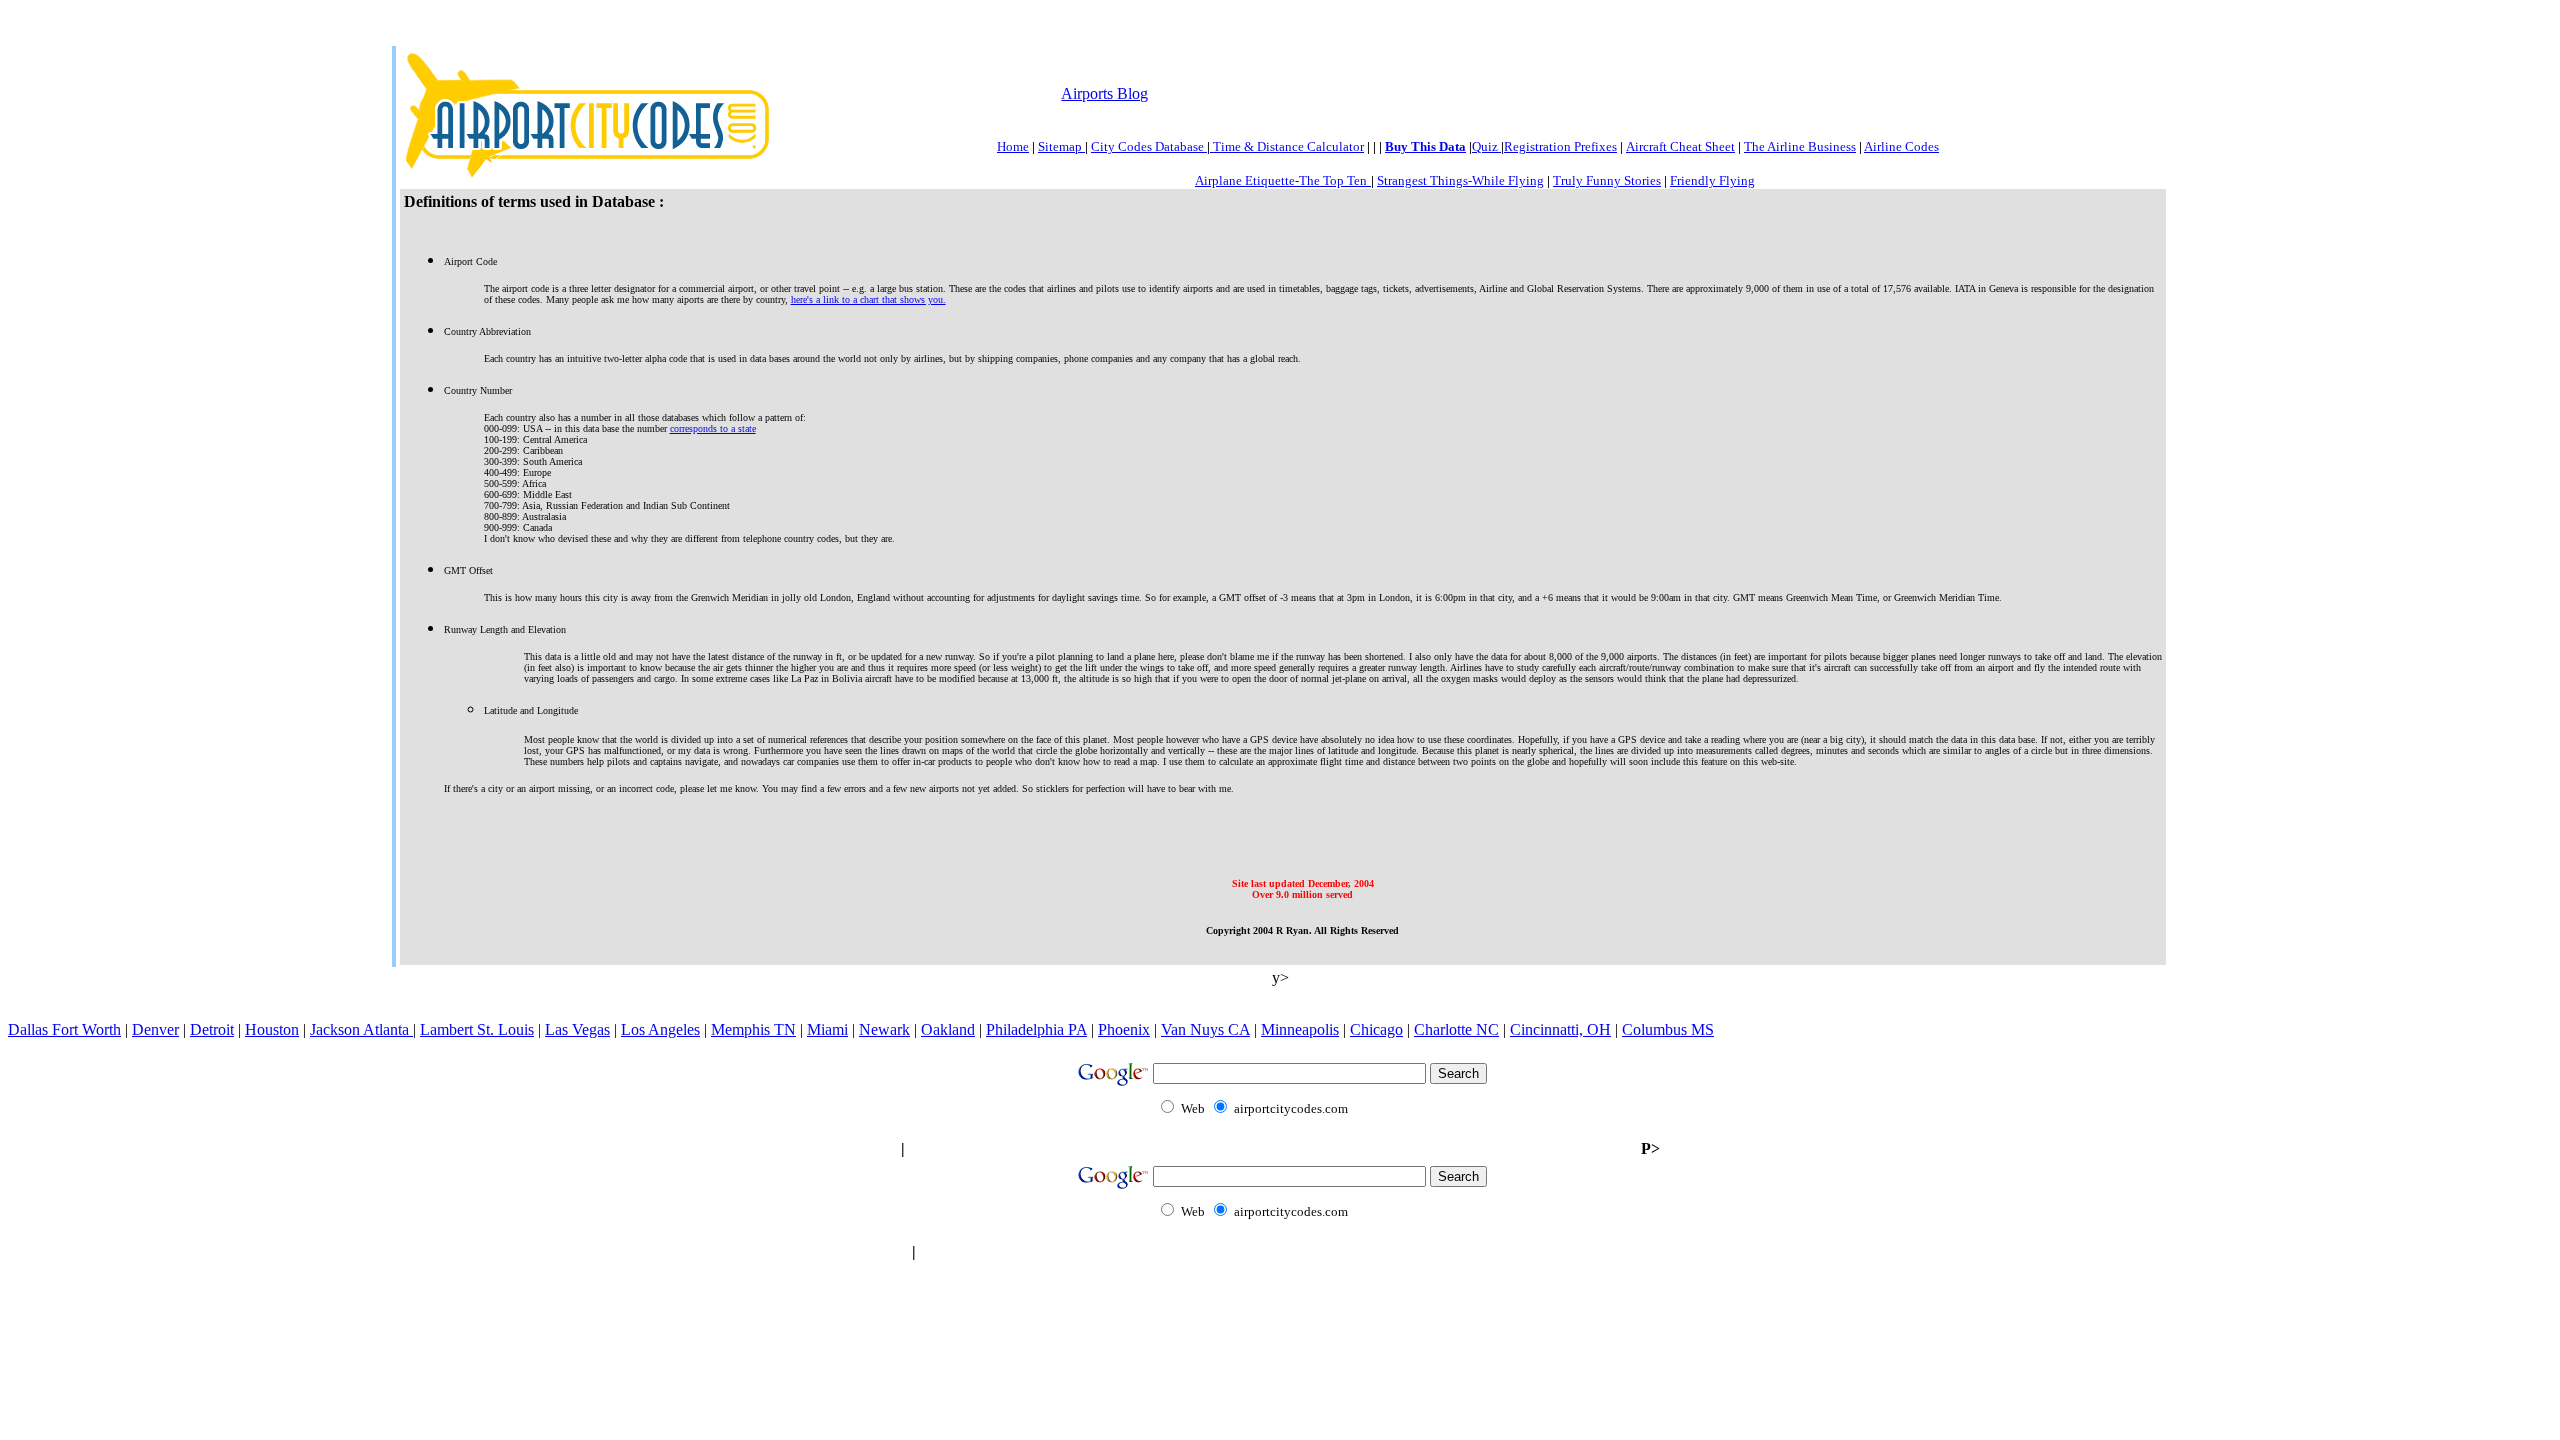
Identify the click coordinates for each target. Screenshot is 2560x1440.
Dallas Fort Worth (64, 1029)
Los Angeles (660, 1029)
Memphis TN (753, 1029)
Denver (155, 1029)
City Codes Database (1149, 146)
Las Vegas (577, 1029)
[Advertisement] (1516, 91)
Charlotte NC (1456, 1029)
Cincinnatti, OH (1560, 1029)
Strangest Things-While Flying (1460, 180)
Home (1013, 146)
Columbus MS (1668, 1029)
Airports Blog (1104, 93)
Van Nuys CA (1205, 1029)
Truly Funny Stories (1607, 180)
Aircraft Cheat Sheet (1680, 146)
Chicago (1376, 1029)
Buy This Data (1425, 146)
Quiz (1486, 146)
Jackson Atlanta (361, 1029)
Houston (272, 1029)
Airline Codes (1901, 146)
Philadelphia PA (1036, 1029)
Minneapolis (1300, 1029)
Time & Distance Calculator (1287, 146)
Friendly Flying (1712, 180)
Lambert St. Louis (477, 1029)
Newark (884, 1029)
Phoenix (1124, 1029)
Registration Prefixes (1560, 146)
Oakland (948, 1029)
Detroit (212, 1029)
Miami (827, 1029)
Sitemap (1061, 146)
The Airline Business (1800, 146)
